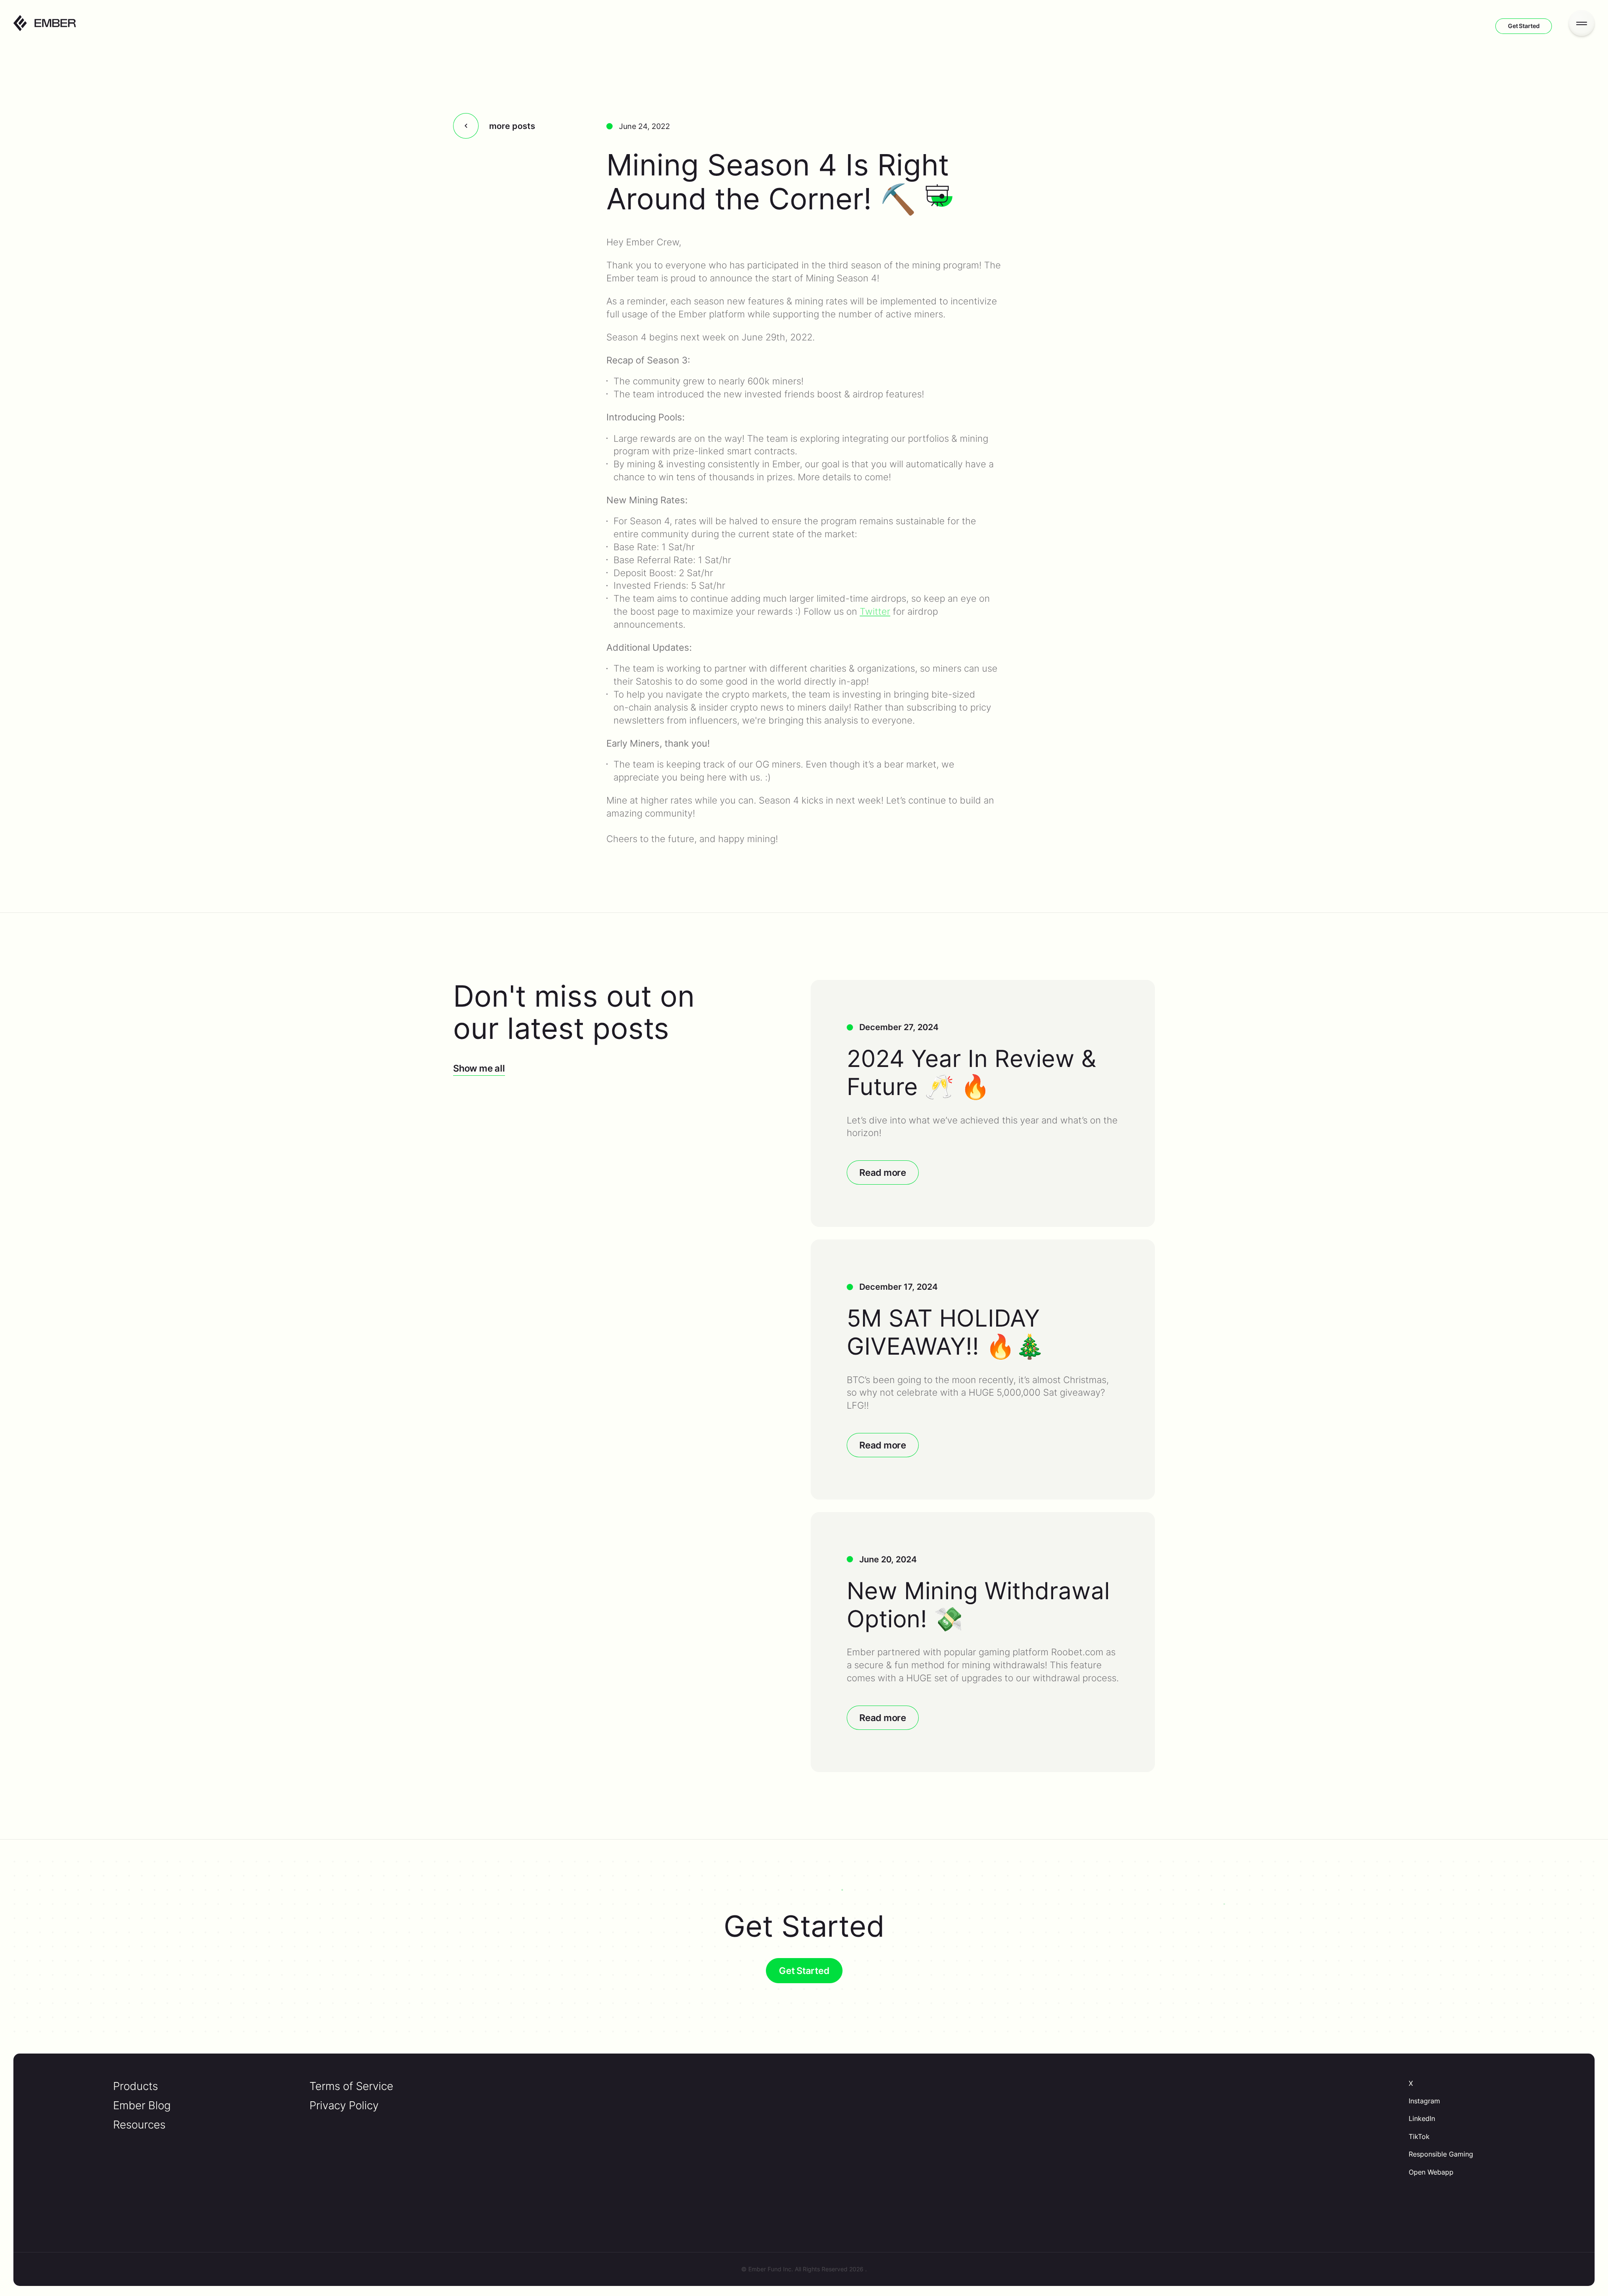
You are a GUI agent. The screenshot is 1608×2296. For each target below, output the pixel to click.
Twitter (875, 611)
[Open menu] (1582, 23)
